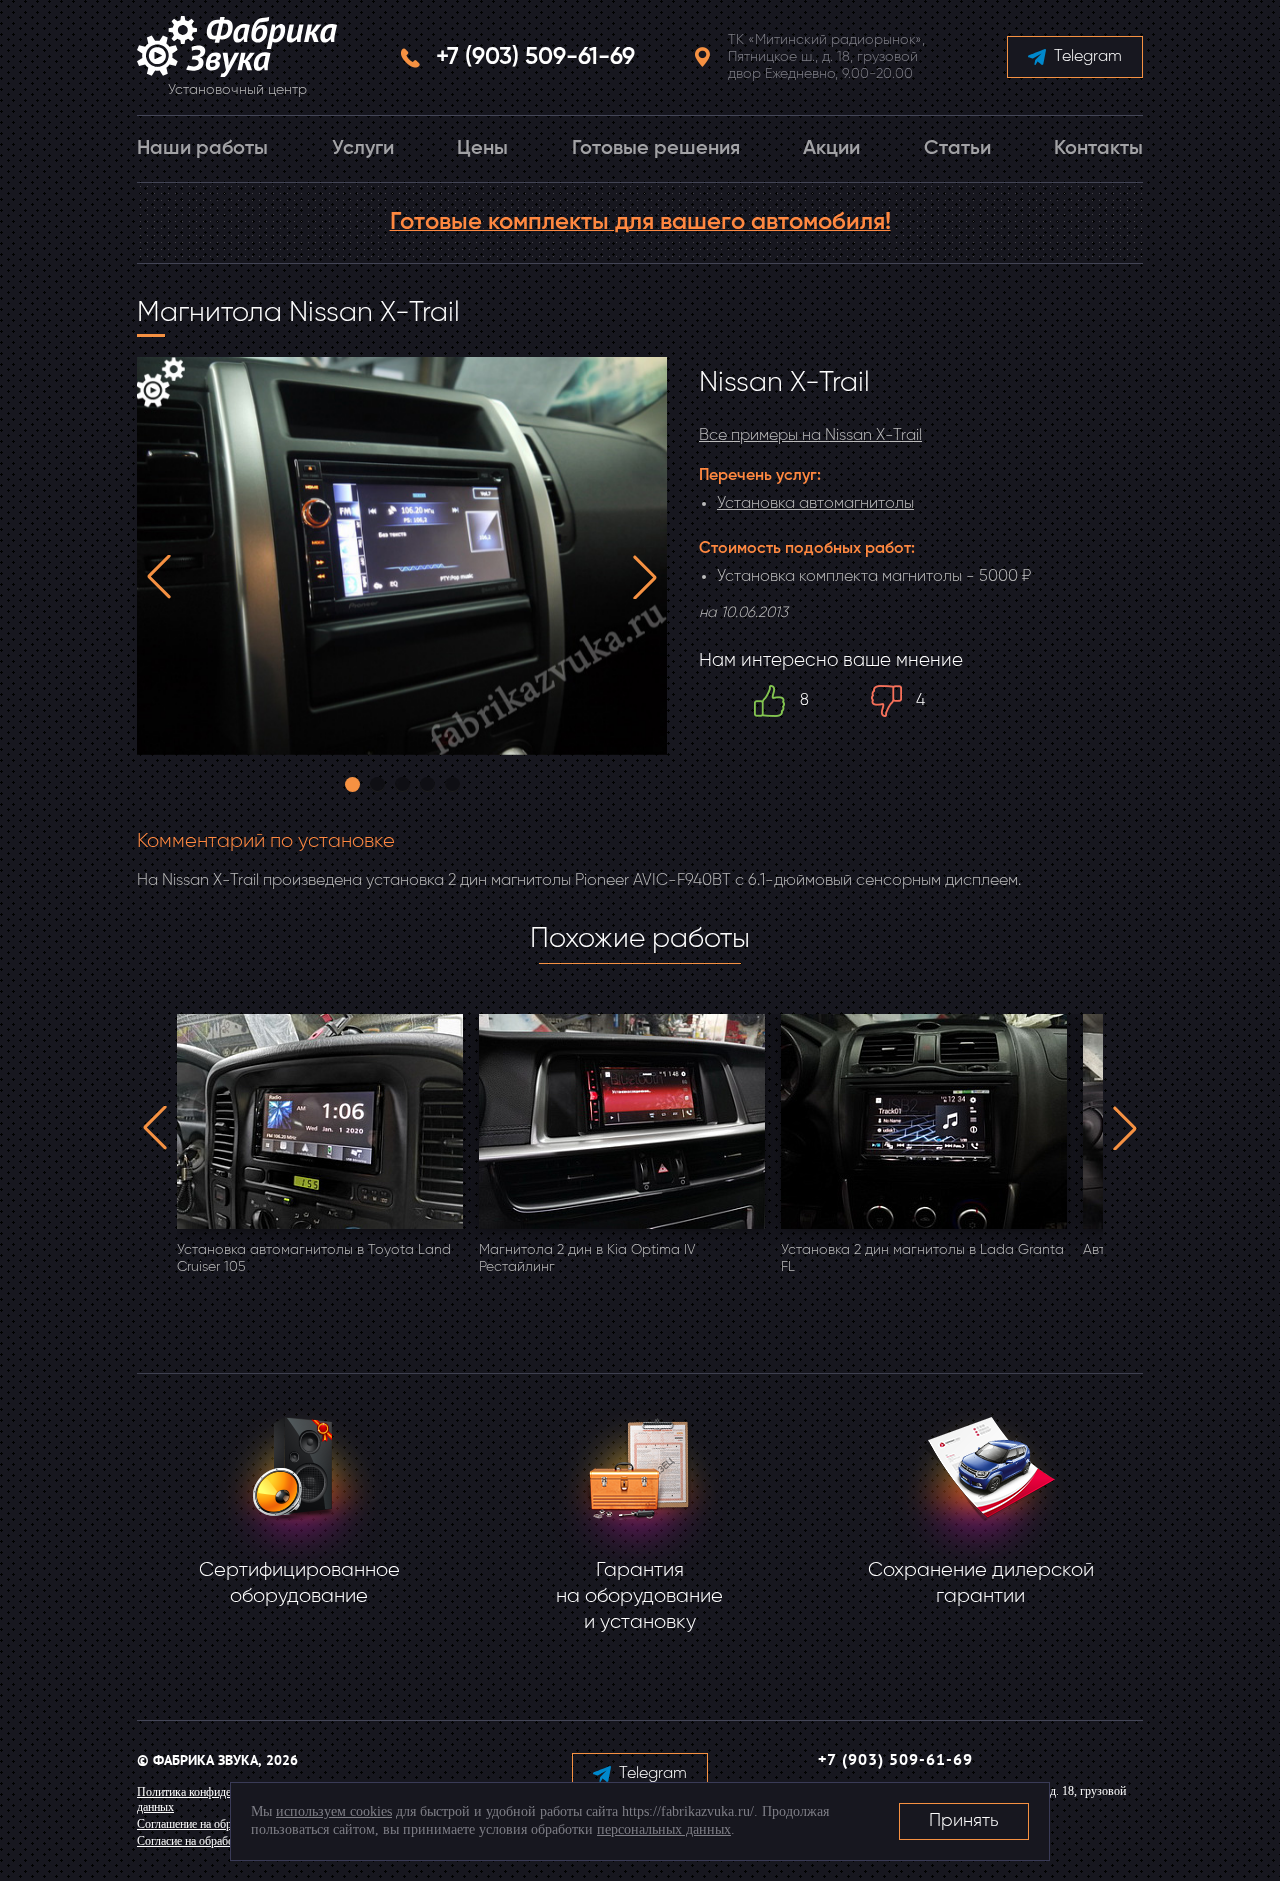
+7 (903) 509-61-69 (535, 57)
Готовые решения (656, 149)
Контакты (1098, 149)
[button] (159, 577)
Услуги (363, 149)
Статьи (957, 149)
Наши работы (202, 149)
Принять (964, 1821)
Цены (482, 149)
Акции (831, 149)
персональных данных (664, 1829)
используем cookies (334, 1811)
